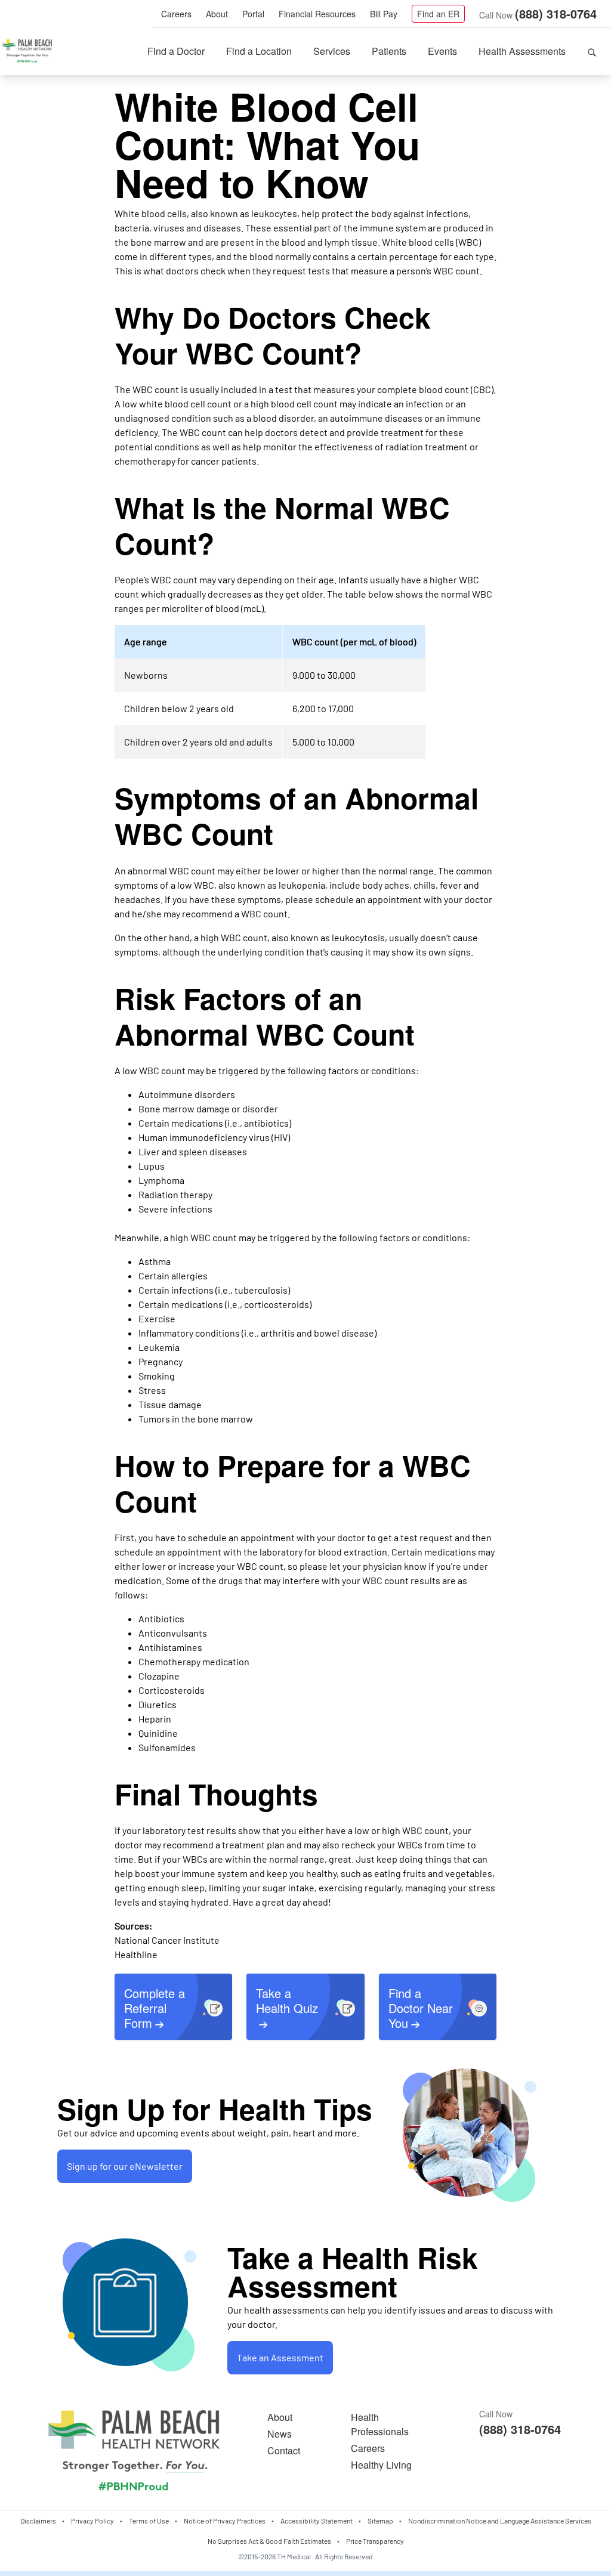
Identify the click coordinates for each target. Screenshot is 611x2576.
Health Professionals (380, 2424)
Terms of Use (149, 2521)
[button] (592, 51)
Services (332, 51)
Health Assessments (522, 51)
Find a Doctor (176, 51)
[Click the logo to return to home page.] (27, 51)
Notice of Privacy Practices (225, 2521)
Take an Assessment (280, 2357)
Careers (176, 14)
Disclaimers (38, 2521)
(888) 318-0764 (556, 13)
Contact (284, 2450)
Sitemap (380, 2521)
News (280, 2434)
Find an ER (438, 14)
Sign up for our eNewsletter (125, 2166)
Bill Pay (384, 14)
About (217, 14)
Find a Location (259, 51)
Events (442, 51)
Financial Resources (317, 14)
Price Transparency (375, 2541)
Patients (389, 51)
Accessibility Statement (317, 2521)
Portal (253, 14)
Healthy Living (381, 2465)
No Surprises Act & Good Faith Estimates (269, 2541)
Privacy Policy (92, 2521)
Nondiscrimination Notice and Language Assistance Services (500, 2521)
